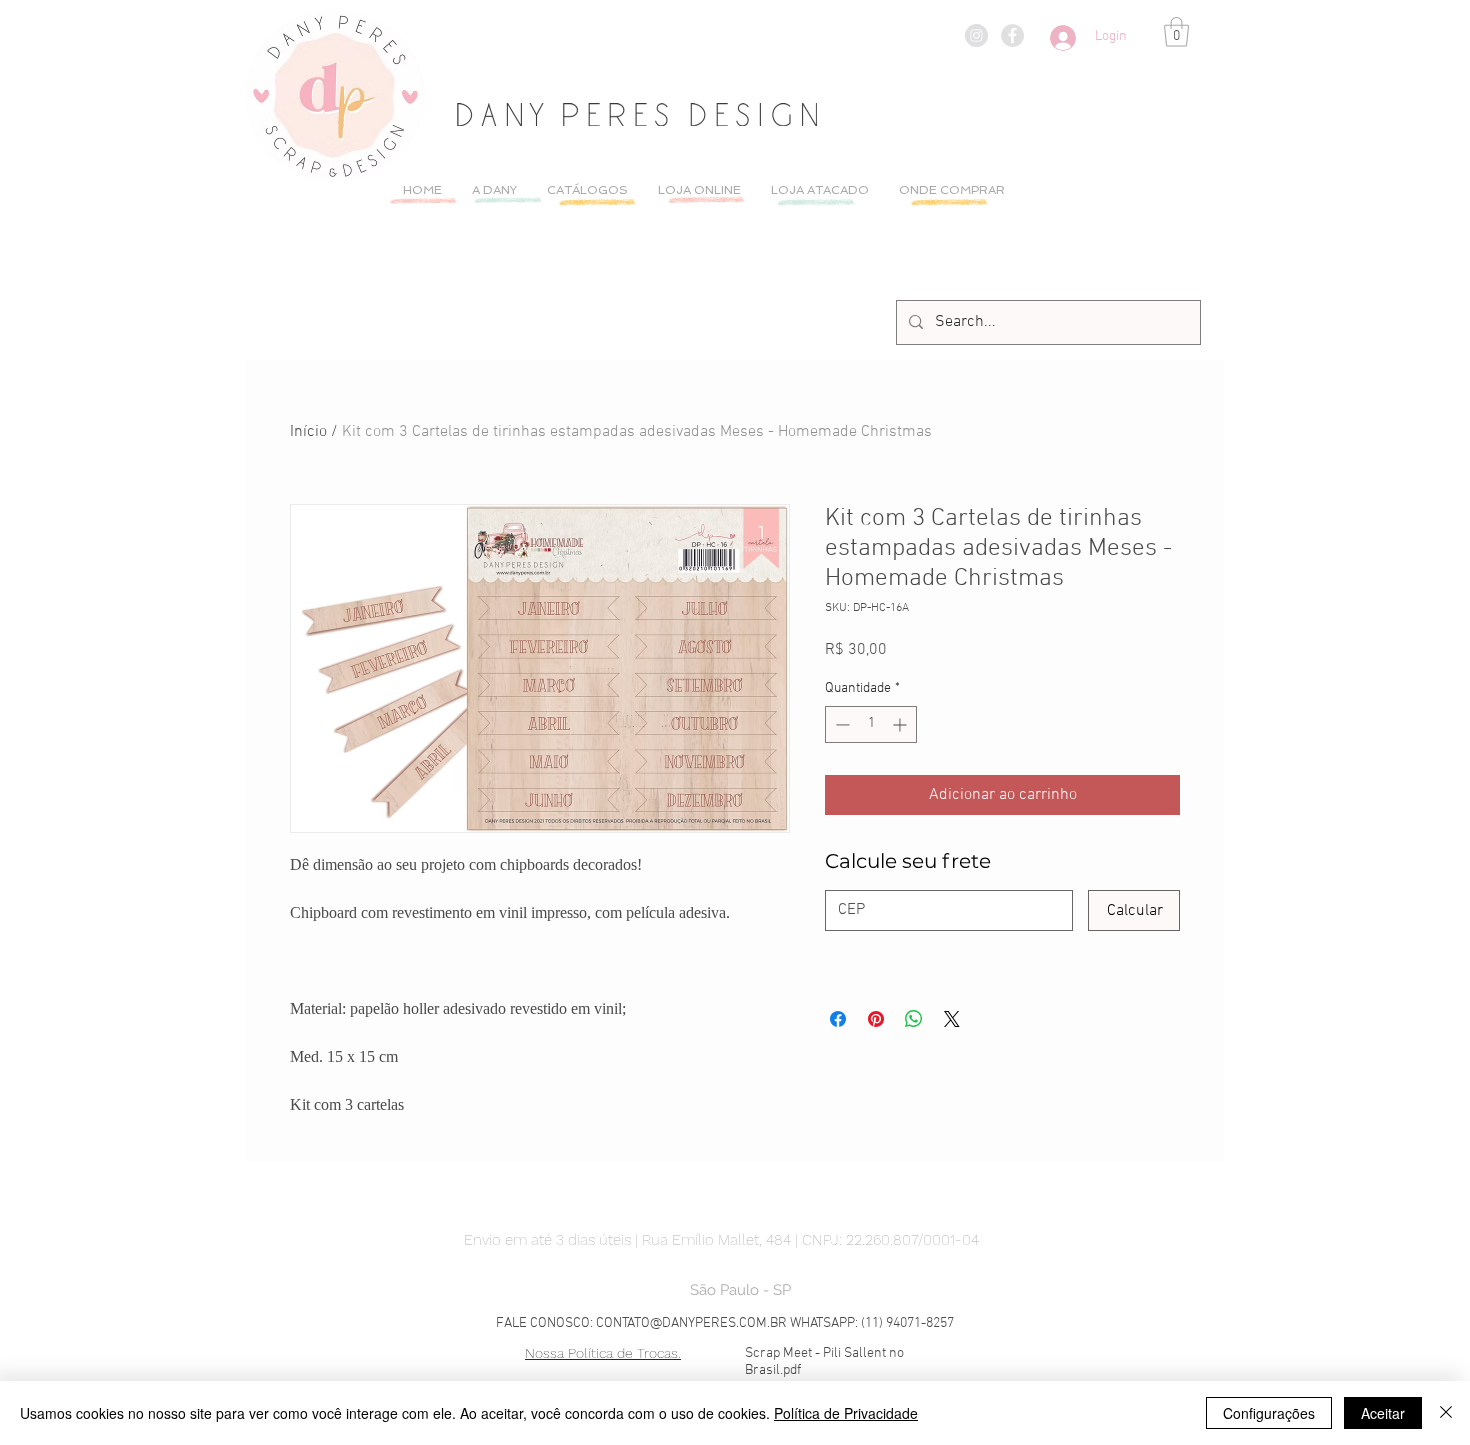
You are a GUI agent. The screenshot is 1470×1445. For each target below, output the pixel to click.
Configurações (1269, 1413)
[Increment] (901, 724)
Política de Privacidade (846, 1413)
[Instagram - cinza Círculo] (976, 35)
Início (308, 432)
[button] (1176, 32)
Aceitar (1383, 1413)
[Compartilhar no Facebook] (838, 1019)
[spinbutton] (871, 724)
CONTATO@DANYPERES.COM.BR (691, 1323)
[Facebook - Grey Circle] (1012, 35)
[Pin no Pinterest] (876, 1019)
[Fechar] (1446, 1413)
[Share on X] (952, 1019)
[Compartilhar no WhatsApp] (914, 1019)
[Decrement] (840, 724)
